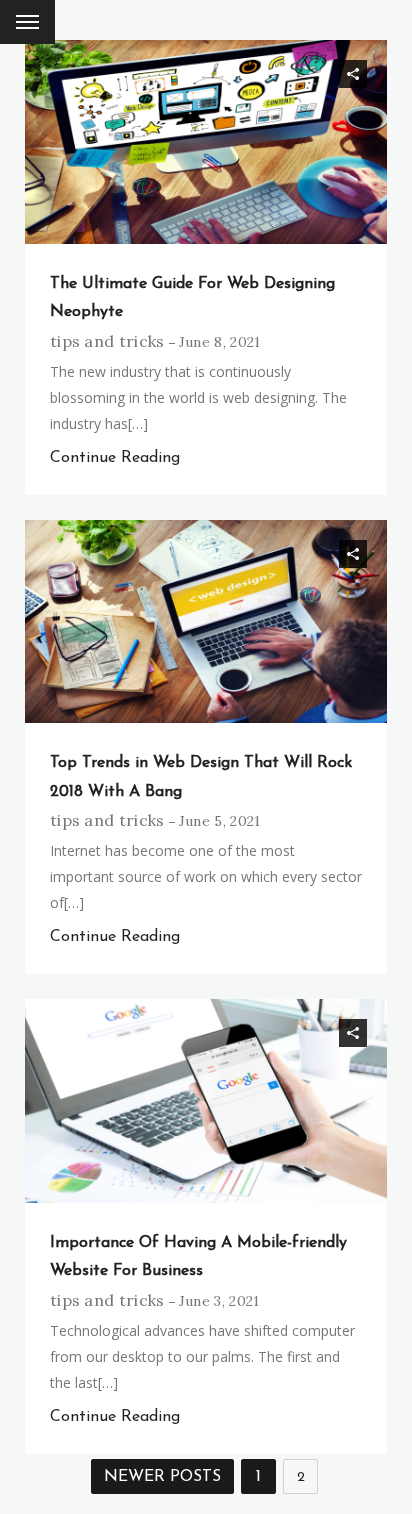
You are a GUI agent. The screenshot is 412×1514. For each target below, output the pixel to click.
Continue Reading (115, 458)
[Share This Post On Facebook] (297, 74)
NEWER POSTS (162, 1477)
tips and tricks (107, 341)
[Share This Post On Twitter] (325, 74)
